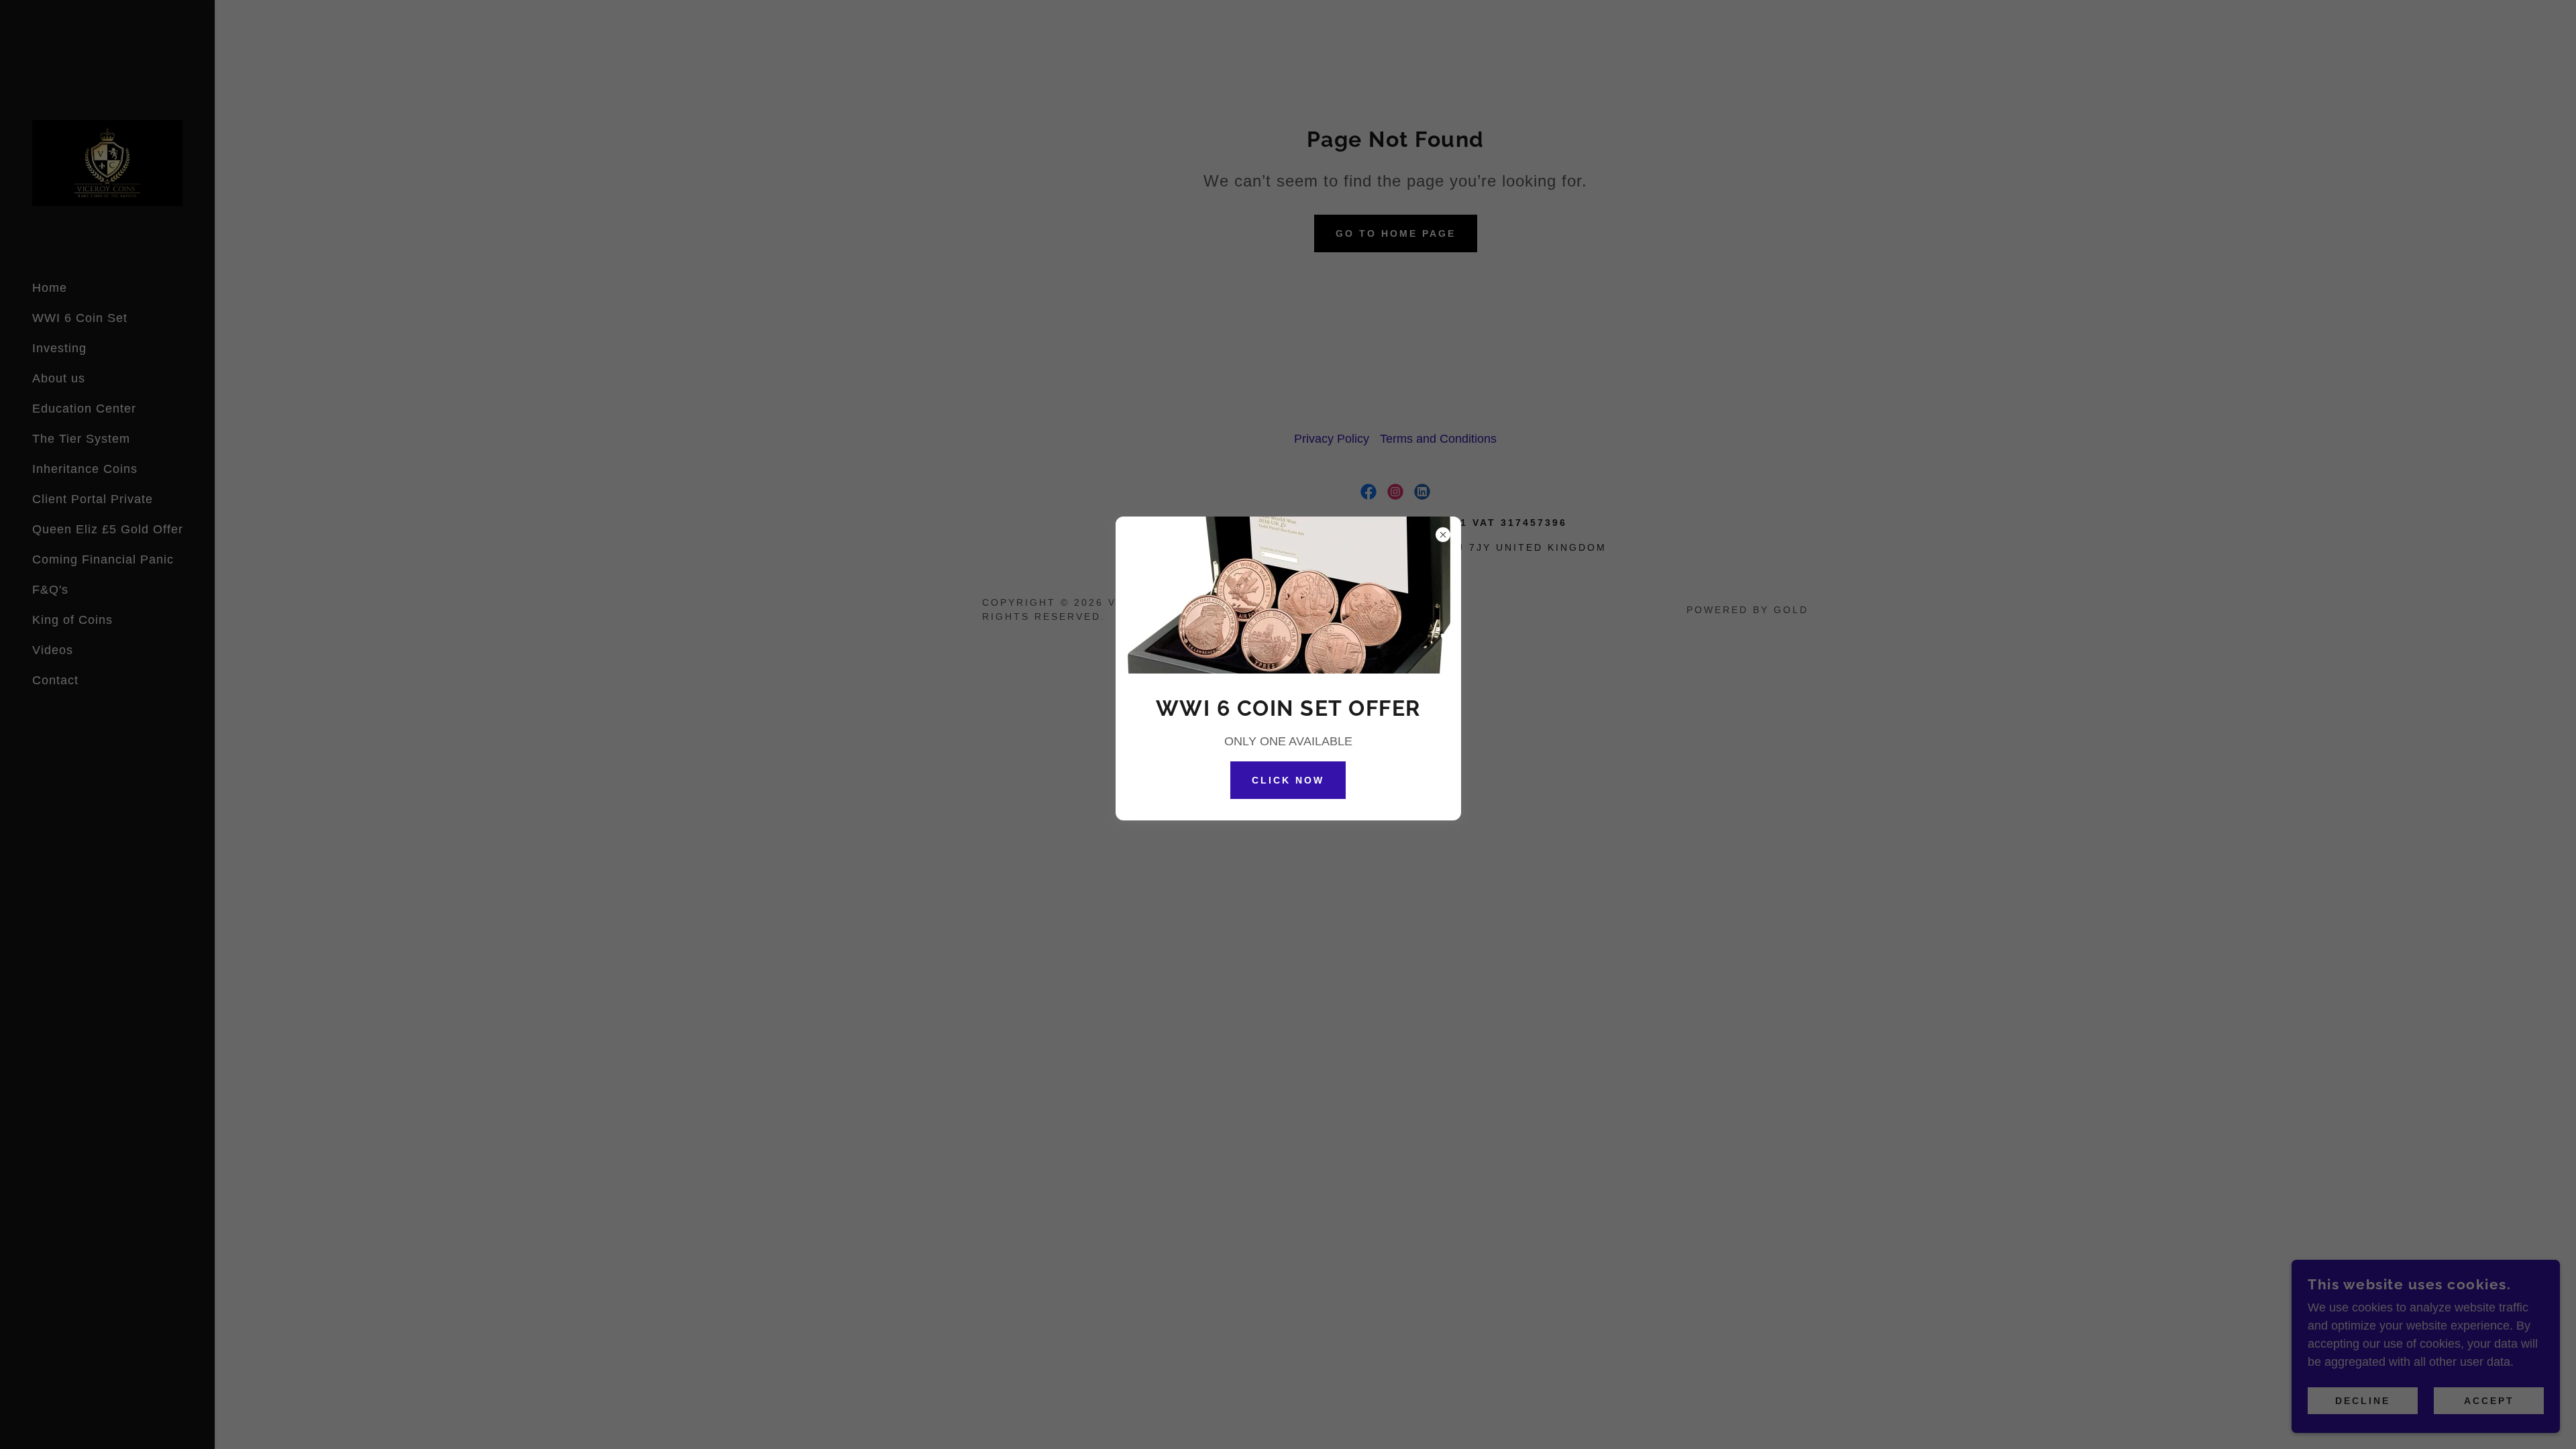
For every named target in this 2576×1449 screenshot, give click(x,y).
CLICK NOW (1288, 780)
